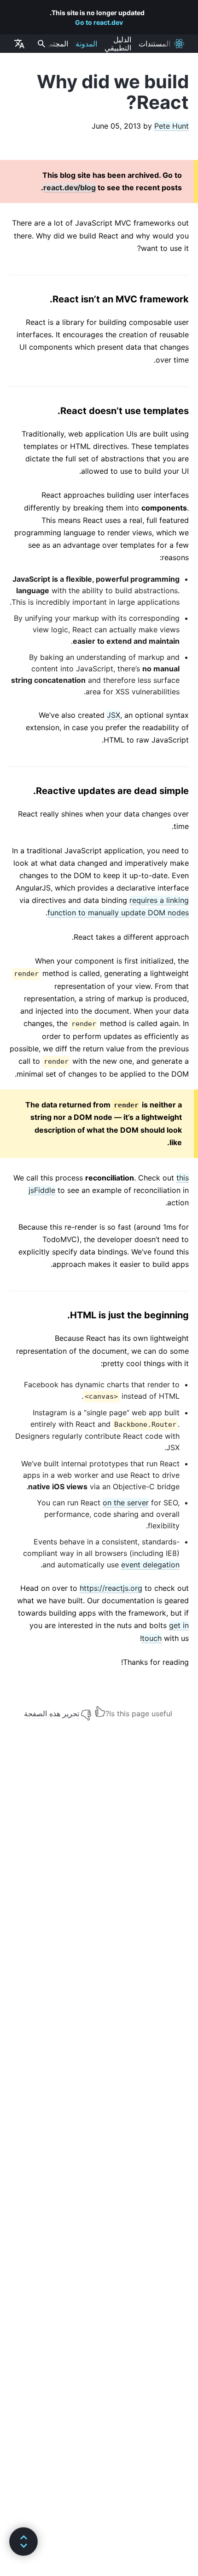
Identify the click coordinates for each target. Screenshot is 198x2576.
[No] (86, 1711)
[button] (23, 2542)
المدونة (86, 44)
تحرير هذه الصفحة (52, 1714)
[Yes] (100, 1711)
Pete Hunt (172, 126)
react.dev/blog (70, 187)
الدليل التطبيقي (118, 44)
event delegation (150, 1565)
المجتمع (56, 44)
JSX (114, 715)
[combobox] (41, 44)
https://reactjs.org (111, 1588)
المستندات (154, 44)
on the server (126, 1503)
